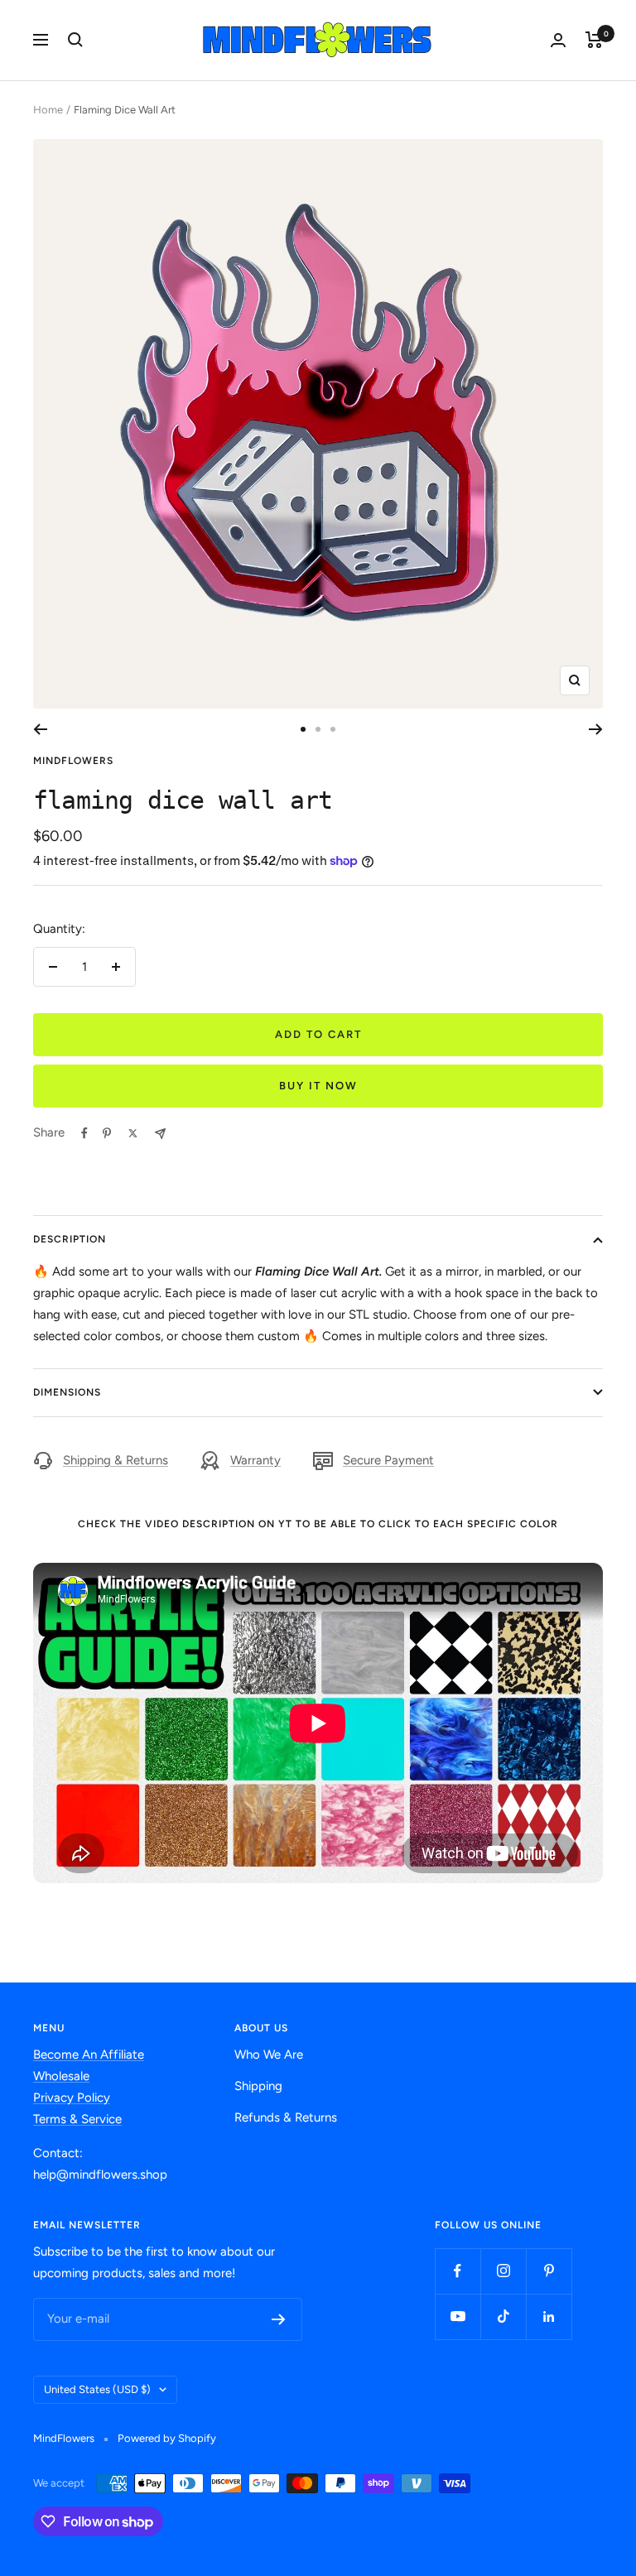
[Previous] (40, 729)
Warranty (255, 1460)
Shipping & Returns (116, 1460)
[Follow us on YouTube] (458, 2316)
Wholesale (61, 2076)
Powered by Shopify (167, 2438)
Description (70, 1239)
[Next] (596, 729)
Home (48, 110)
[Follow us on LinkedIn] (549, 2316)
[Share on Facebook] (84, 1133)
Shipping (258, 2086)
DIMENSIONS (67, 1392)
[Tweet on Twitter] (133, 1133)
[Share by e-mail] (160, 1134)
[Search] (75, 40)
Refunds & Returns (286, 2117)
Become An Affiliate (89, 2055)
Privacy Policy (72, 2098)
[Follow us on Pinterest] (549, 2271)
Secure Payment (388, 1460)
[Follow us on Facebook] (458, 2271)
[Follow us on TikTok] (503, 2316)
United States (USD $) (97, 2389)
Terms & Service (77, 2119)
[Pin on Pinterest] (107, 1133)
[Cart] (594, 40)
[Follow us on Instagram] (503, 2271)
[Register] (279, 2319)
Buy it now (318, 1086)
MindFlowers (73, 761)
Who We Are (269, 2055)
